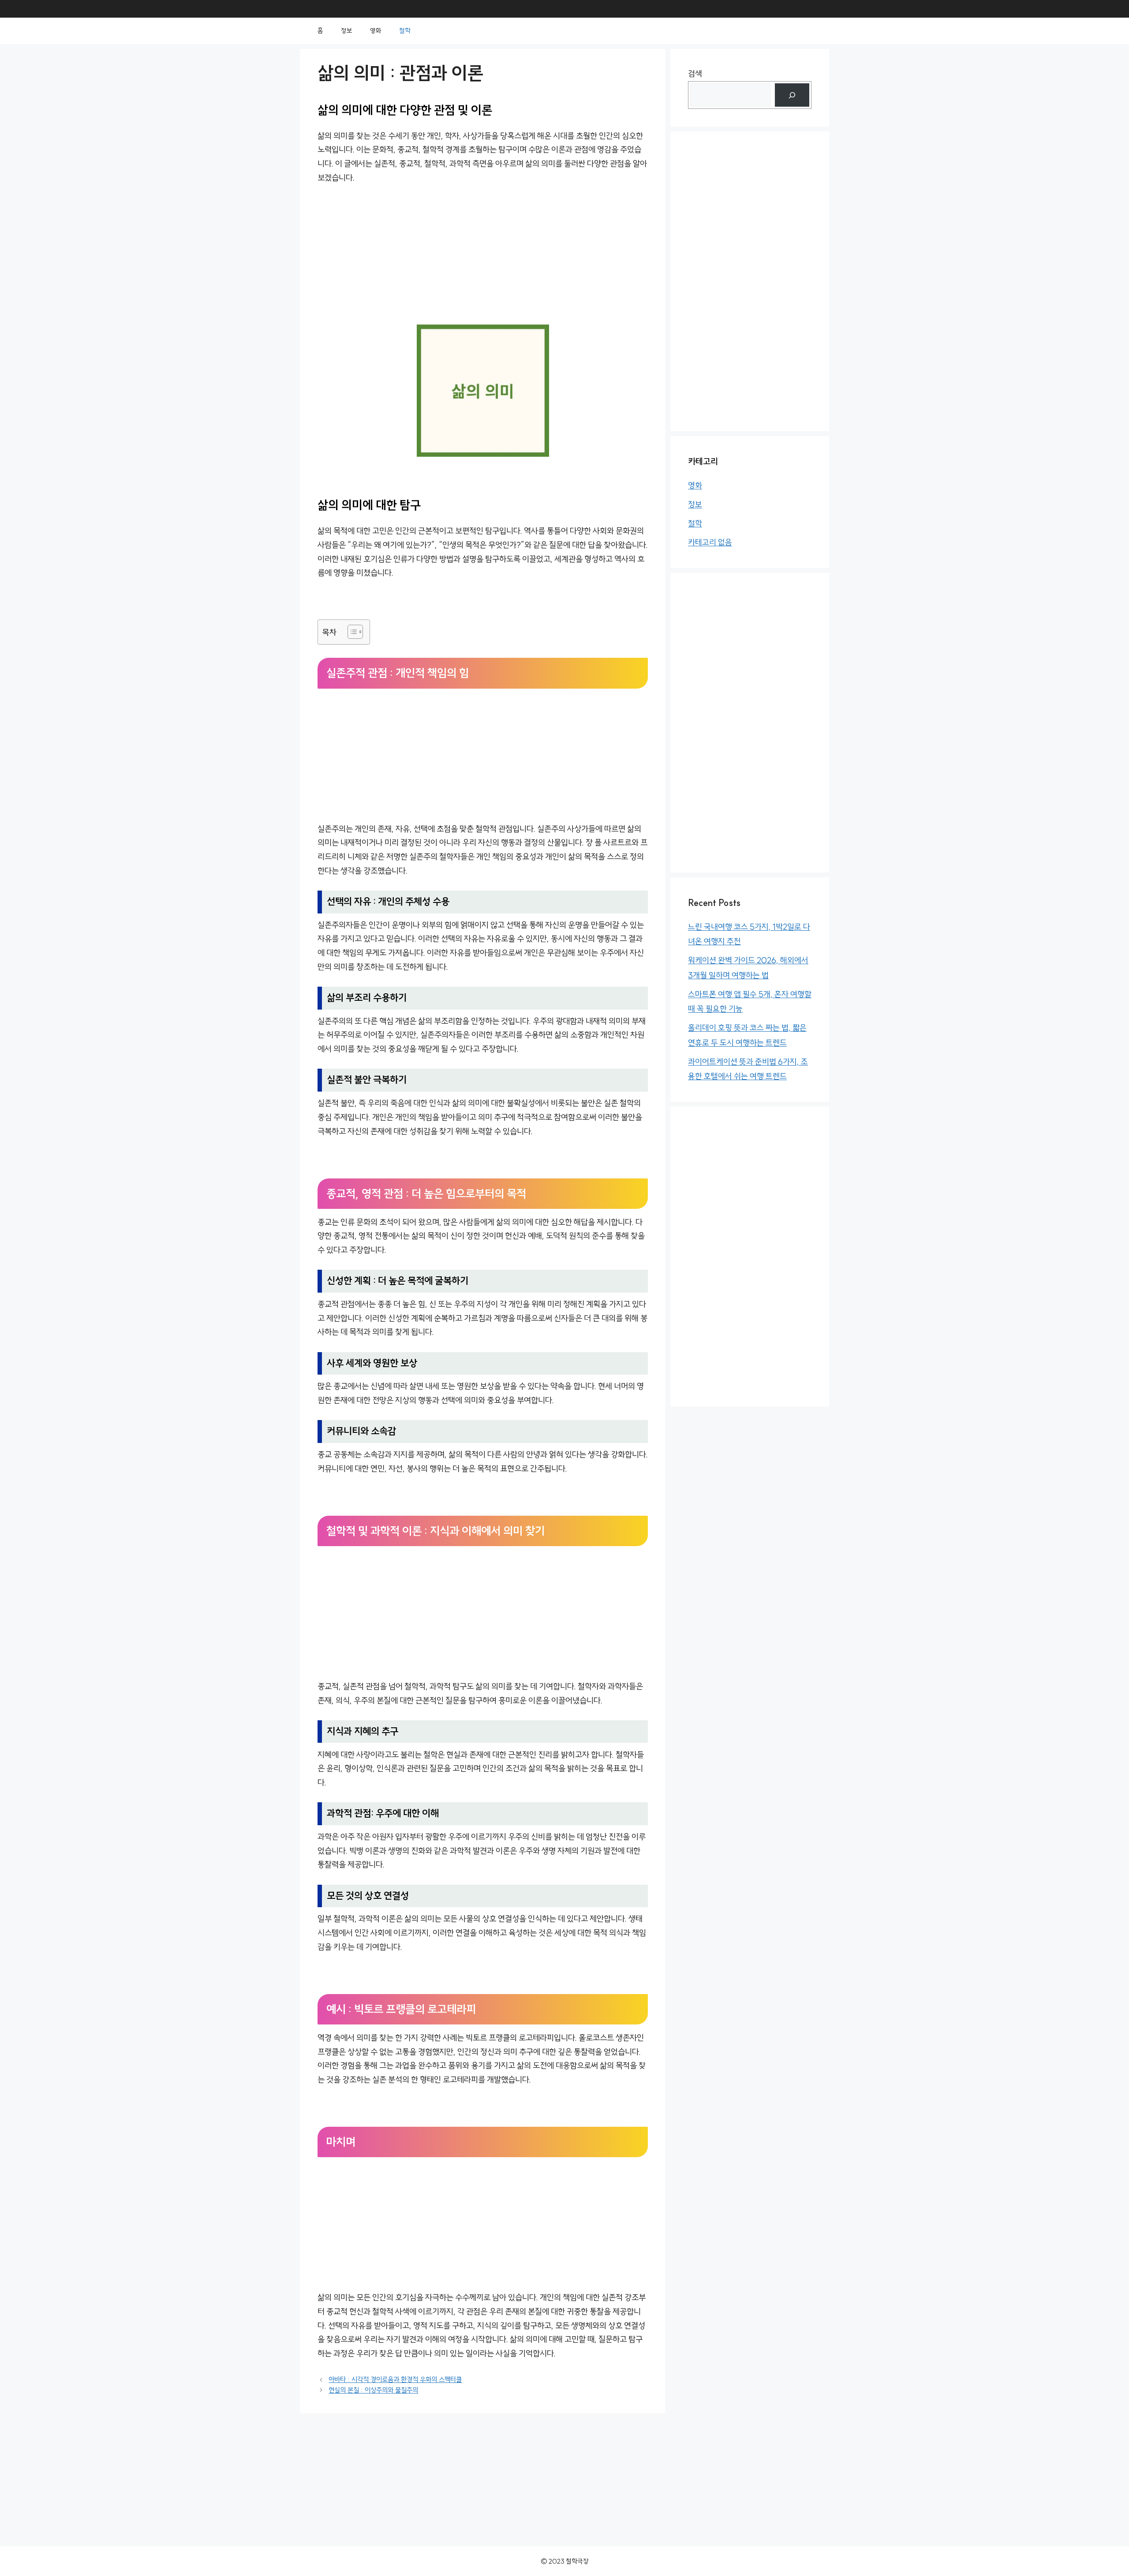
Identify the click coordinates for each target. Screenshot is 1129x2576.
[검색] (792, 95)
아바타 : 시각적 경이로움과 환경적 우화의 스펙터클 (395, 2379)
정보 (347, 31)
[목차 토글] (351, 632)
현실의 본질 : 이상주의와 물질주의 (373, 2390)
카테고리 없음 (710, 542)
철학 (405, 31)
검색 (695, 74)
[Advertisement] (483, 259)
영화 (376, 31)
